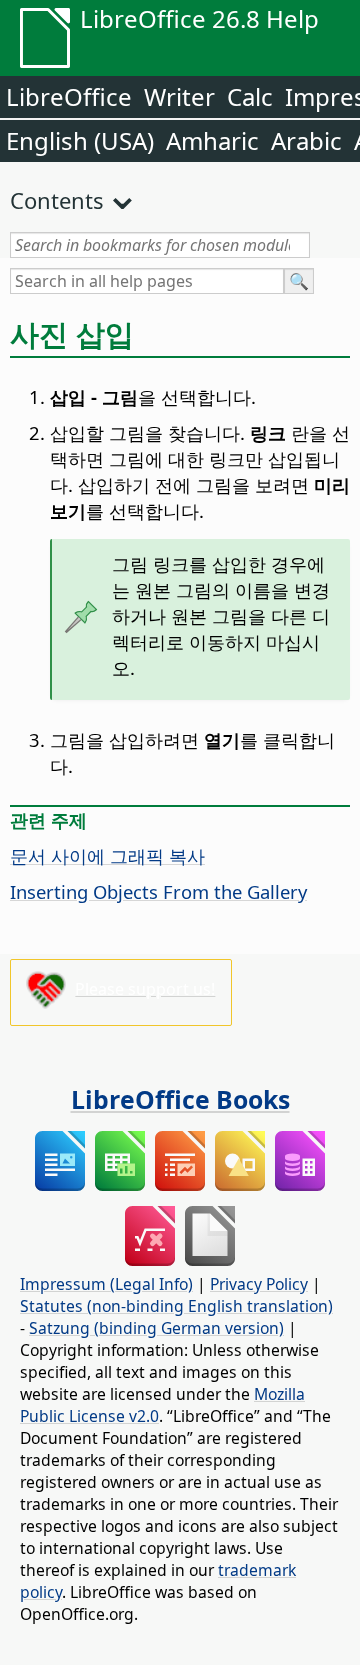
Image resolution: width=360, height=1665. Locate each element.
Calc (250, 96)
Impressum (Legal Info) (106, 1284)
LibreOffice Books (180, 1099)
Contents (57, 200)
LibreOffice (69, 96)
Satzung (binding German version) (156, 1328)
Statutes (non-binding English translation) (176, 1306)
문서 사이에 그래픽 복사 (107, 855)
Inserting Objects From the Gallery (158, 891)
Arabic (306, 140)
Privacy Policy (259, 1284)
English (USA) (80, 140)
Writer (179, 96)
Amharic (212, 140)
